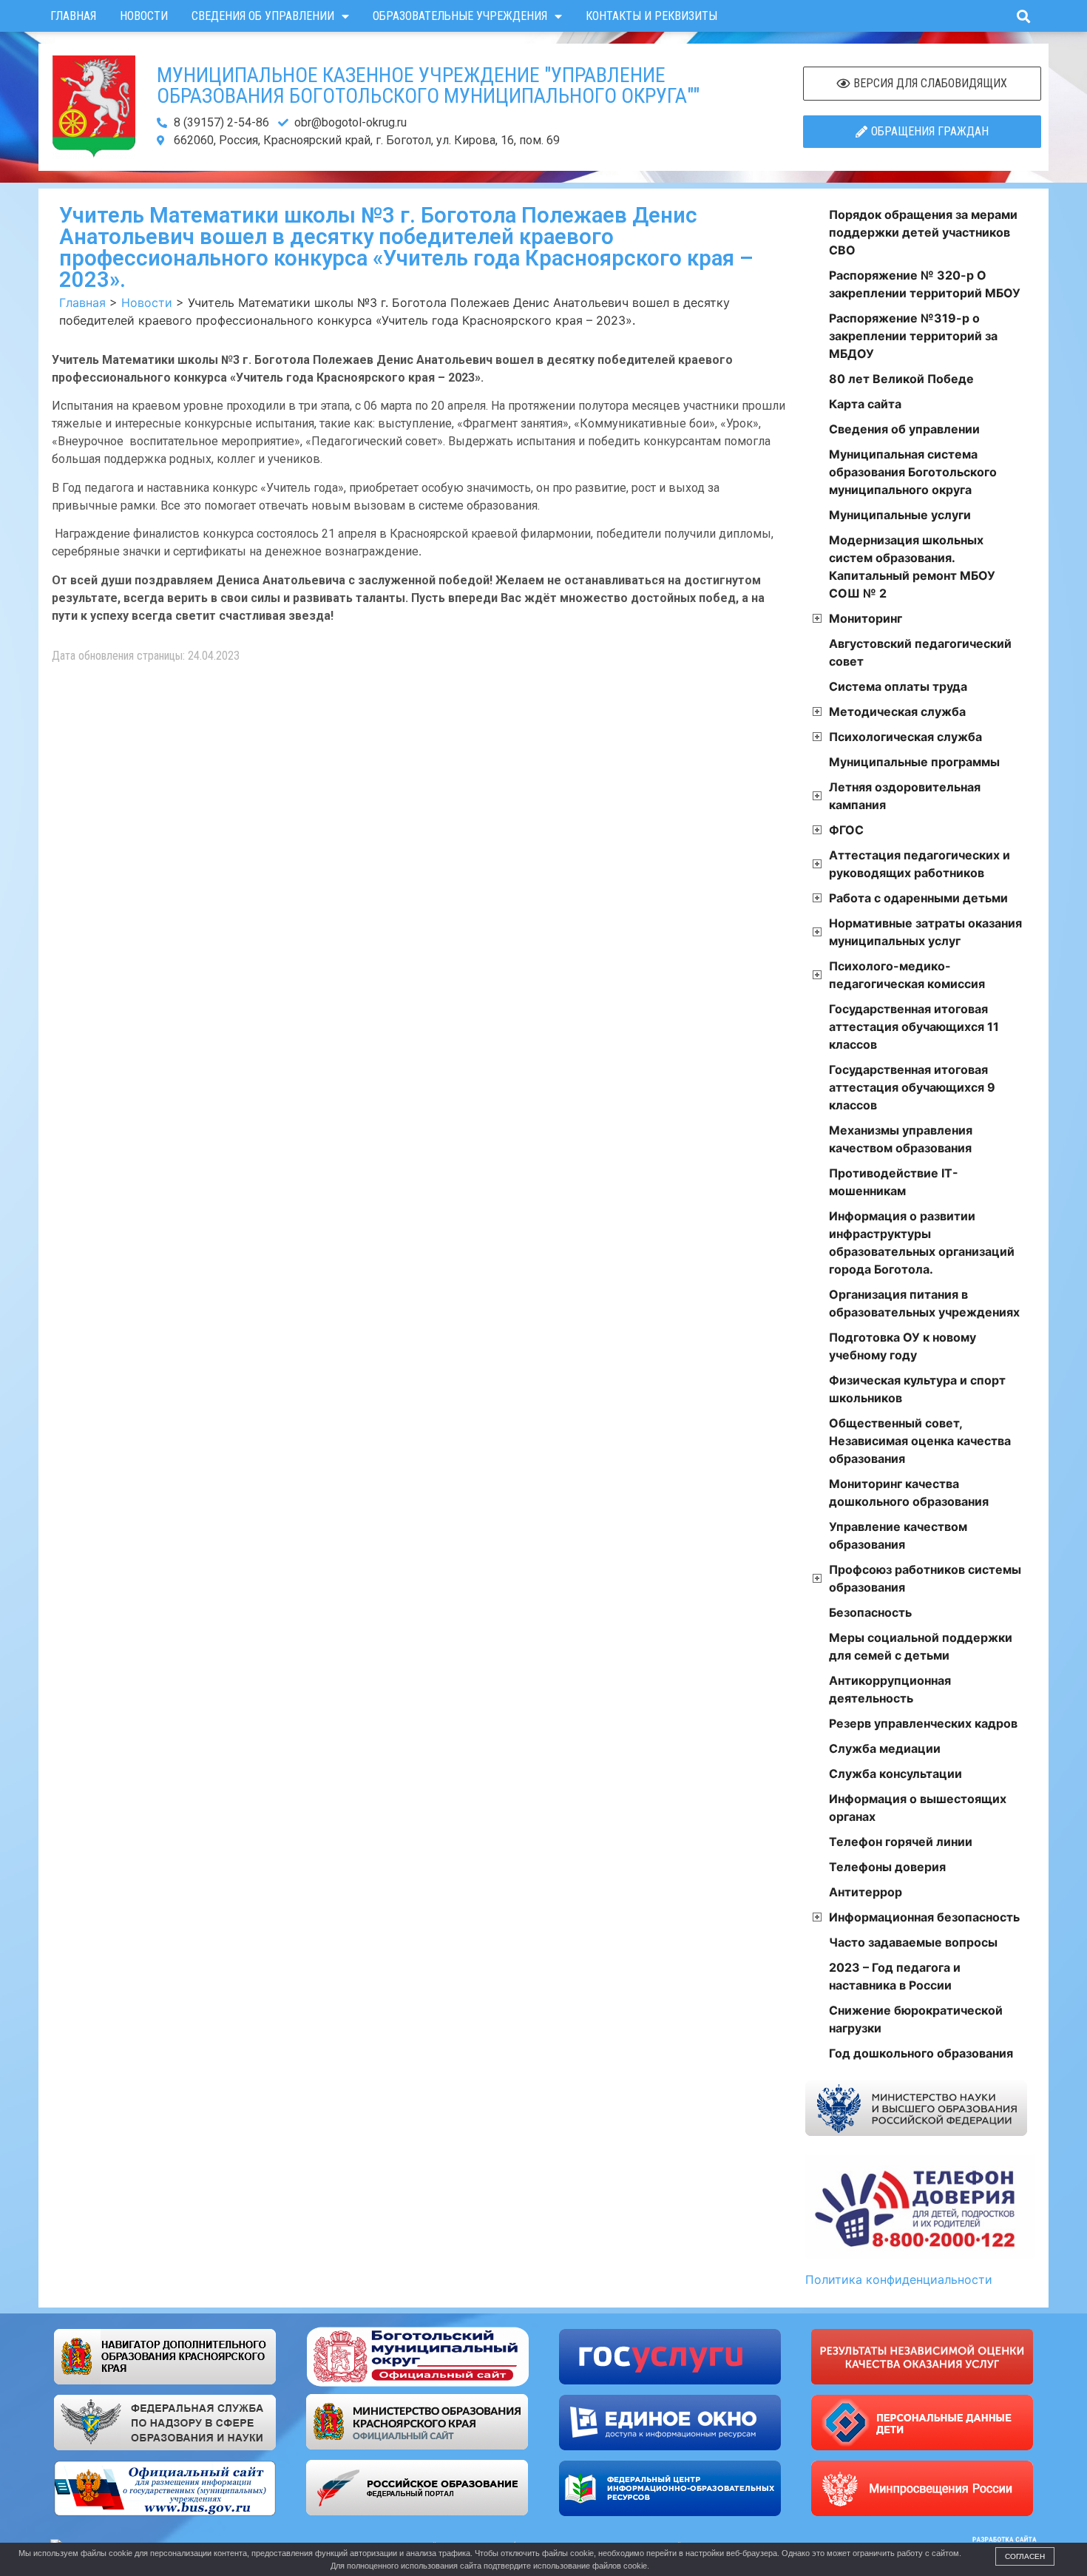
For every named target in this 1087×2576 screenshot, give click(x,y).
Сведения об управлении (263, 16)
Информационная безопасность (924, 1917)
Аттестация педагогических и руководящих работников (920, 864)
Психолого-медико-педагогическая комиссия (907, 975)
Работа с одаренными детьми (918, 898)
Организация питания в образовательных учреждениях (924, 1303)
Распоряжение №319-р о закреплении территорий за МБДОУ (913, 336)
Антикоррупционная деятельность (890, 1689)
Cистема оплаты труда (898, 686)
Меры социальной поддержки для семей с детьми (921, 1646)
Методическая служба (897, 711)
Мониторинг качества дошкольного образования (909, 1492)
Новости (144, 16)
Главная (73, 16)
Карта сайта (865, 404)
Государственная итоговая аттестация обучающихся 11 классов (914, 1027)
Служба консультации (895, 1774)
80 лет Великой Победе (901, 379)
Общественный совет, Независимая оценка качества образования (920, 1441)
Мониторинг (866, 618)
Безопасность (870, 1612)
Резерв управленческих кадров (923, 1723)
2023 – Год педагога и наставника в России (895, 1976)
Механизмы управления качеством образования (901, 1139)
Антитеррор (866, 1892)
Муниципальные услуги (900, 515)
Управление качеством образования (898, 1535)
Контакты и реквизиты (651, 16)
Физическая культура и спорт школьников (917, 1389)
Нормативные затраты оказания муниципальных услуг (925, 932)
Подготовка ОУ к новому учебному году (903, 1346)
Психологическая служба (905, 737)
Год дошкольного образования (921, 2053)
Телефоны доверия (887, 1867)
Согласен (1025, 2556)
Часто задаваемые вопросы (913, 1942)
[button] (1023, 16)
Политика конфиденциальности (899, 2279)
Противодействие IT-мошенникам (894, 1182)
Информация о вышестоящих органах (918, 1808)
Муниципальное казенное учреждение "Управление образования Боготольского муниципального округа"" (428, 85)
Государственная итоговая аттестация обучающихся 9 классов (912, 1087)
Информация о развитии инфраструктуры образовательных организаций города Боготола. (922, 1243)
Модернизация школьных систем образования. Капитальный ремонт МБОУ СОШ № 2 (912, 567)
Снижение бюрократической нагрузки (916, 2019)
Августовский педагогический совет (920, 652)
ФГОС (846, 830)
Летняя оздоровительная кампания (905, 796)
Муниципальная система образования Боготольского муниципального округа (913, 472)
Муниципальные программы (914, 762)
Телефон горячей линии (901, 1842)
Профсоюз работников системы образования (925, 1578)
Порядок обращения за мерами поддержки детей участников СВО (923, 232)
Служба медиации (885, 1748)
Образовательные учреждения (460, 16)
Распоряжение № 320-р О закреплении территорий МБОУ (925, 284)
